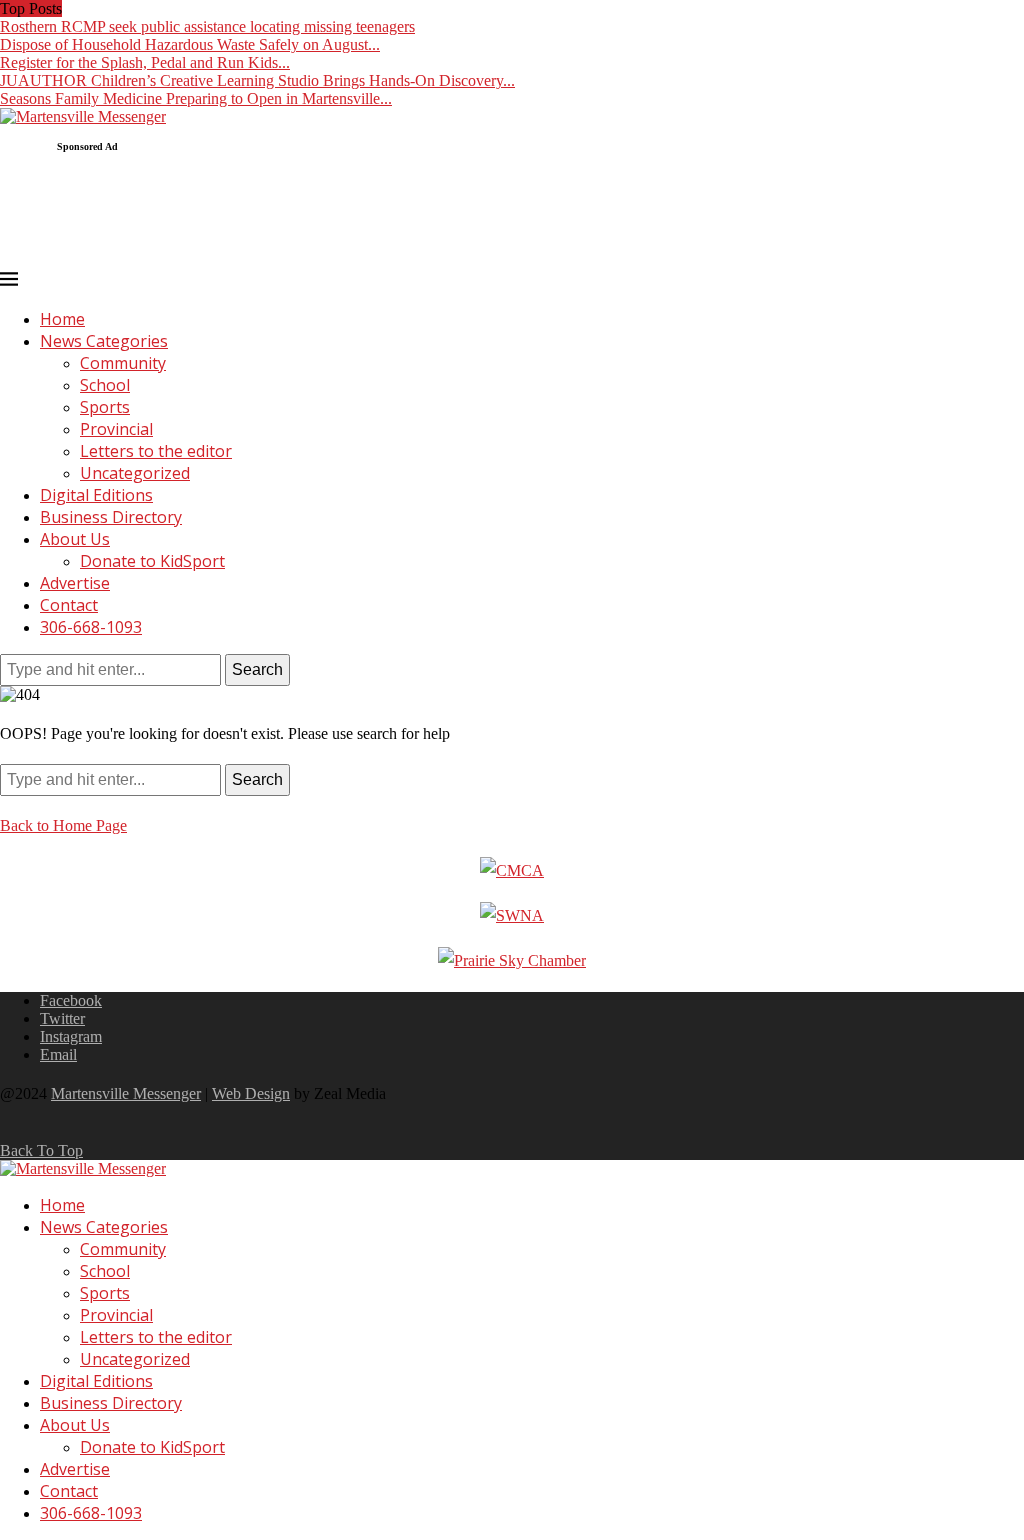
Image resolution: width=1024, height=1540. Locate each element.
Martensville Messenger (126, 1093)
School (105, 385)
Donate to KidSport (152, 561)
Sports (105, 407)
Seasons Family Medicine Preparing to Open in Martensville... (196, 98)
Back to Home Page (63, 825)
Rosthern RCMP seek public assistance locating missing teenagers (207, 26)
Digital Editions (96, 495)
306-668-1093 (91, 627)
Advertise (75, 583)
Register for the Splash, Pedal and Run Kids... (145, 62)
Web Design (251, 1093)
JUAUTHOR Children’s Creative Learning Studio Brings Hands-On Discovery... (257, 80)
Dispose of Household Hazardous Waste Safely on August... (190, 44)
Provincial (116, 429)
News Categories (104, 341)
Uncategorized (135, 473)
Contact (69, 605)
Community (123, 363)
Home (62, 319)
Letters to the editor (156, 451)
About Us (75, 539)
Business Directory (111, 517)
